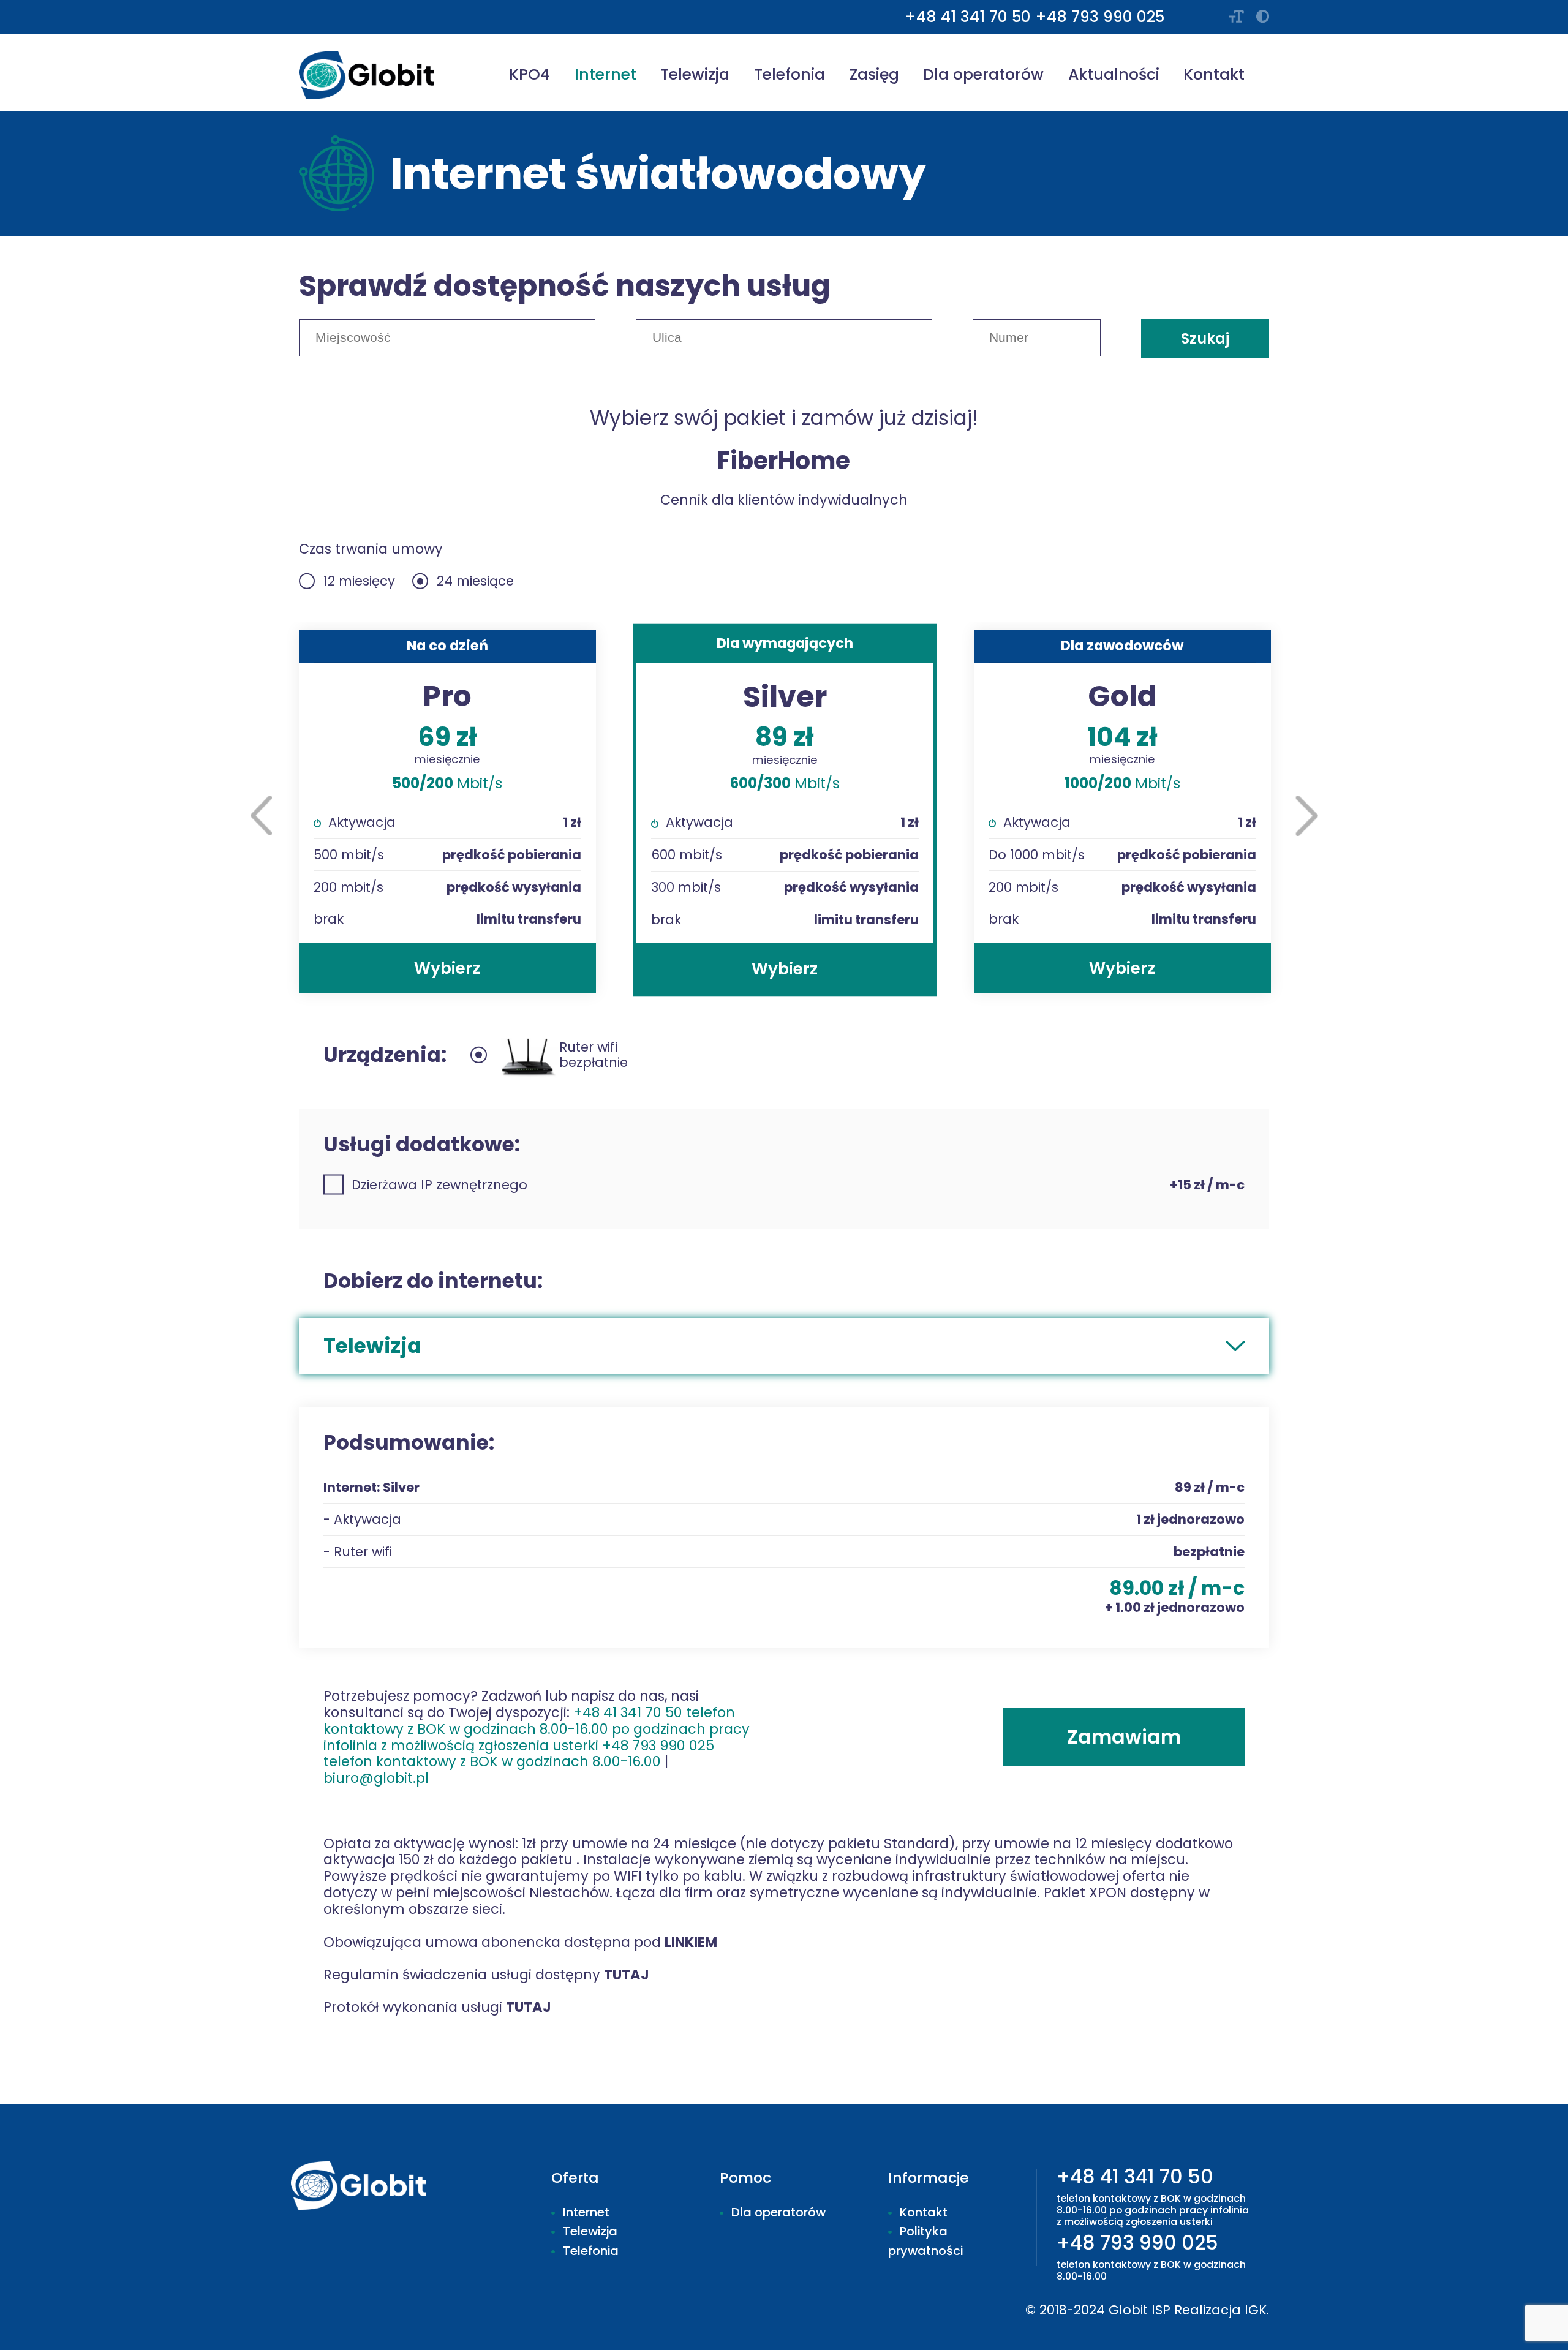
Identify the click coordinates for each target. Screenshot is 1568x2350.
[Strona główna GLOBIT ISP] (371, 75)
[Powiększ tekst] (1237, 17)
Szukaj (1205, 338)
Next (1307, 816)
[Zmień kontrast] (1263, 17)
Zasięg (874, 74)
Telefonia (790, 74)
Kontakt (1214, 74)
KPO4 (530, 74)
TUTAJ (627, 1975)
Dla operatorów (983, 74)
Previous (262, 815)
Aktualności (1114, 74)
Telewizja (695, 74)
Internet (605, 74)
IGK (1256, 2310)
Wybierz (447, 968)
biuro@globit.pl (376, 1778)
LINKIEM (691, 1942)
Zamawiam (1124, 1737)
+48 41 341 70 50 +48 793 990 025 (537, 1737)
